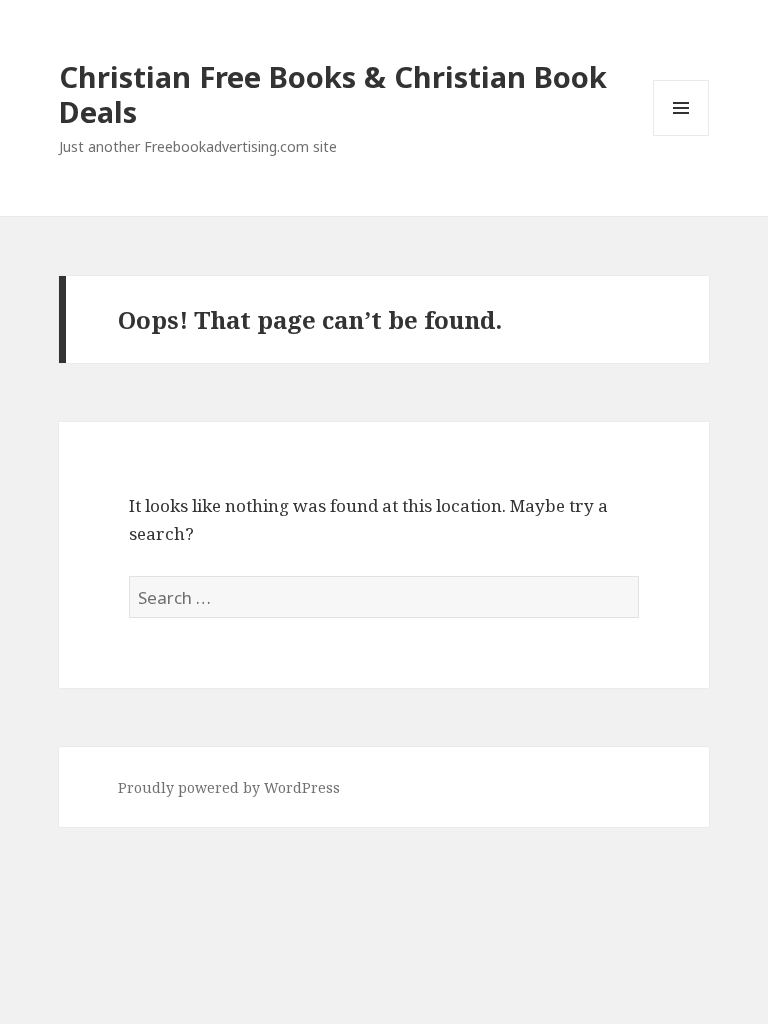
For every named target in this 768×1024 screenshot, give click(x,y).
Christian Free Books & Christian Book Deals (333, 94)
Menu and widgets (681, 135)
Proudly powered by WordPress (229, 787)
